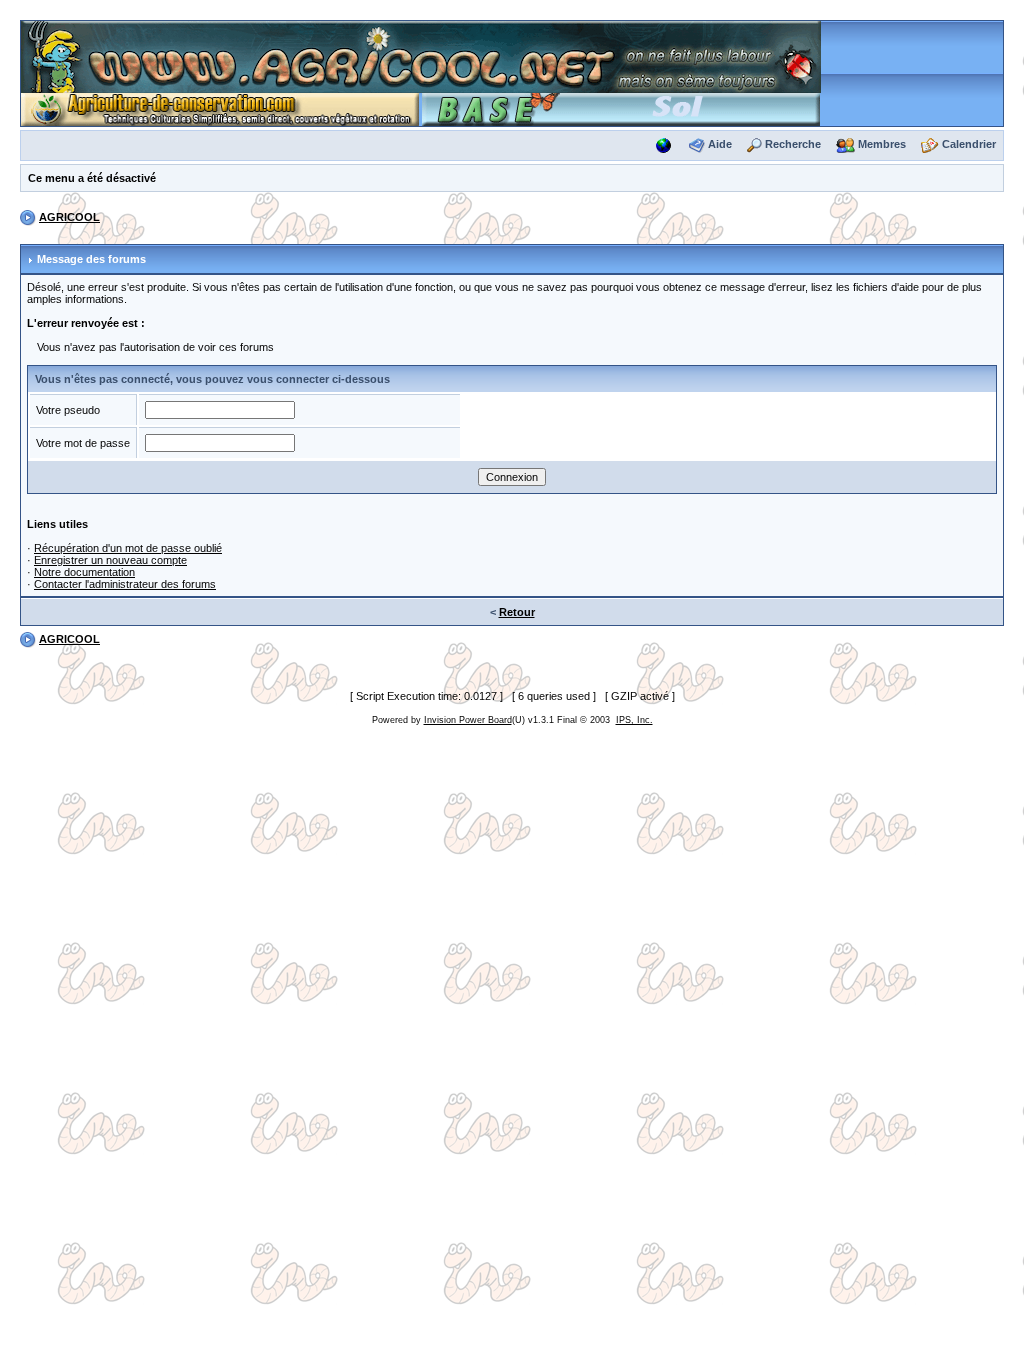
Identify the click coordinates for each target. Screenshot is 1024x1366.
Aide (720, 144)
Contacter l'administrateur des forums (125, 584)
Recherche (793, 144)
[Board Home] (421, 56)
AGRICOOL (69, 217)
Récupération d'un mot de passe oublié (128, 548)
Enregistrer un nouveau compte (110, 560)
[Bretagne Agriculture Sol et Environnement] (621, 108)
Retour (517, 612)
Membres (882, 144)
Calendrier (969, 144)
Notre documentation (84, 572)
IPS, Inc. (634, 720)
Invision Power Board (468, 720)
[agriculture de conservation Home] (220, 108)
